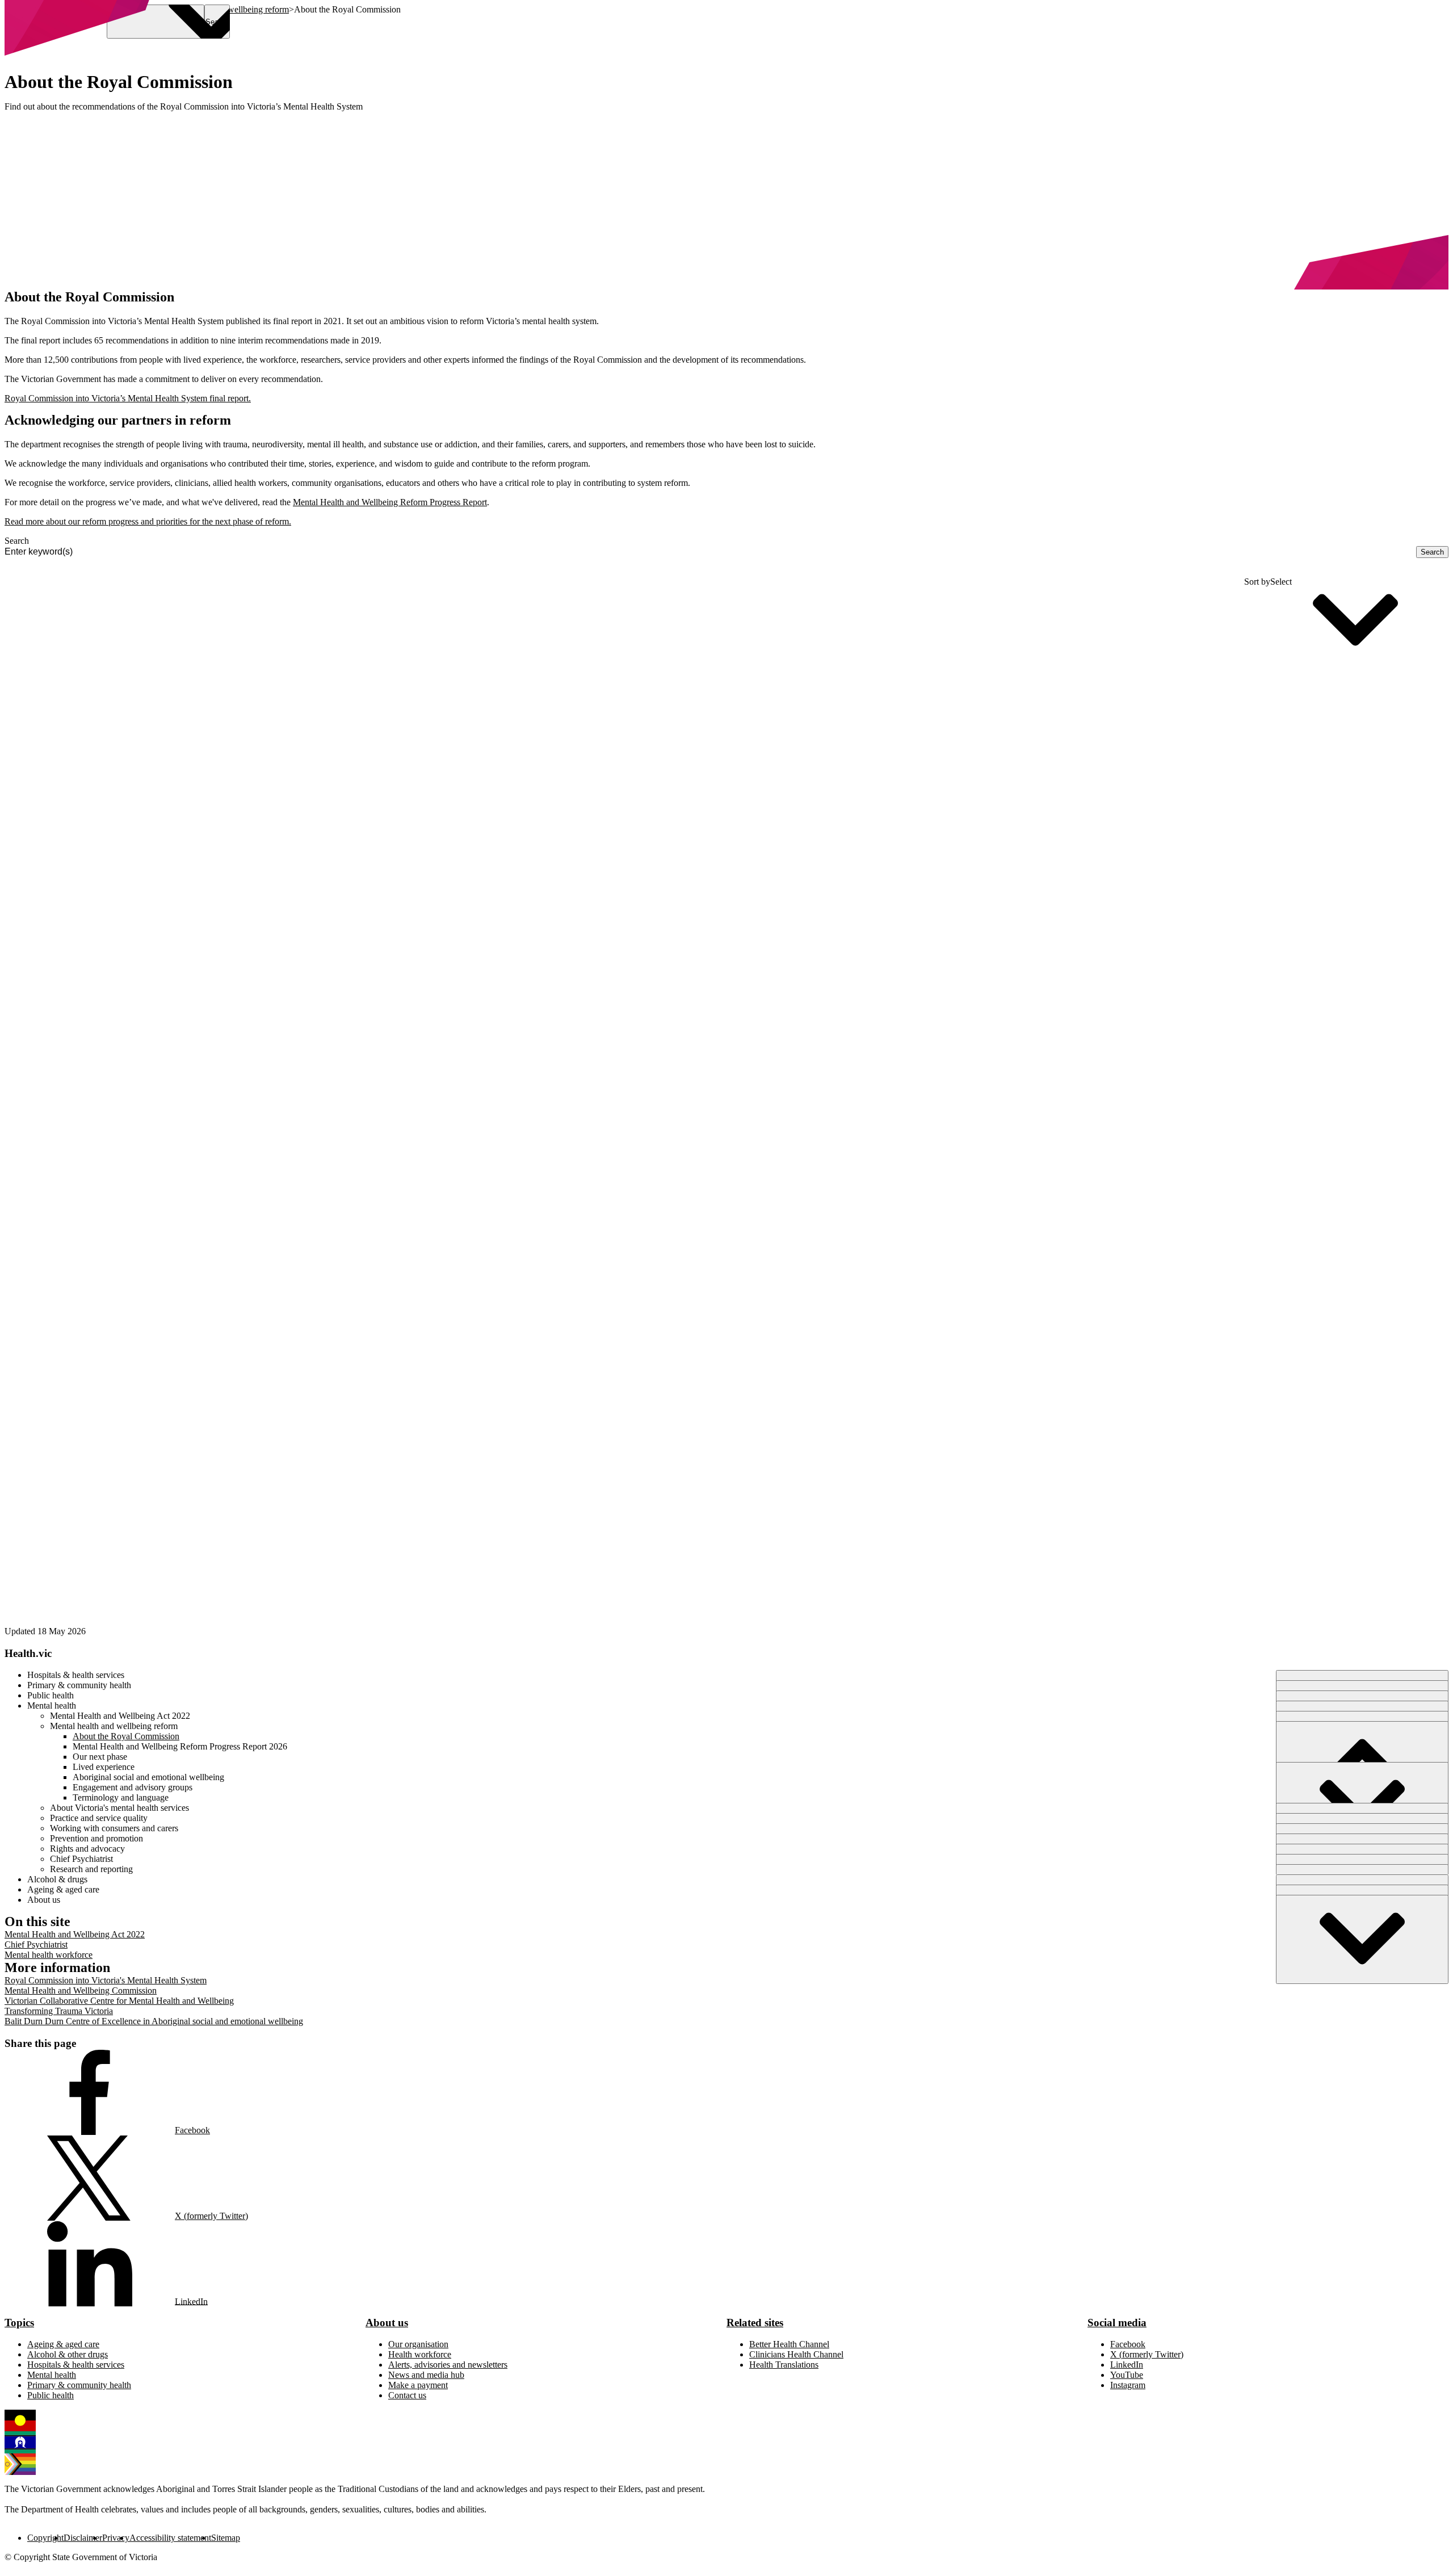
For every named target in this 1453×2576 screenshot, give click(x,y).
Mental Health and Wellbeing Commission (81, 1990)
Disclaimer (83, 2538)
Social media (1117, 2323)
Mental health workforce (49, 1955)
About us (387, 2323)
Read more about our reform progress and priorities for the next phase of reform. (148, 521)
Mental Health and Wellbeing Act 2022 (75, 1934)
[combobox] (710, 552)
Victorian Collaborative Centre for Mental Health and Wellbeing (119, 2001)
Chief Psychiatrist (36, 1944)
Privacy (116, 2538)
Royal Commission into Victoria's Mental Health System (106, 1980)
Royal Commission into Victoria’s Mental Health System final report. (128, 398)
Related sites (755, 2323)
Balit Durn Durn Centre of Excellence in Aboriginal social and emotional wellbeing (154, 2021)
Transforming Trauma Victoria (59, 2011)
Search (17, 541)
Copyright (45, 2538)
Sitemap (226, 2538)
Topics (19, 2323)
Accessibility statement (170, 2538)
